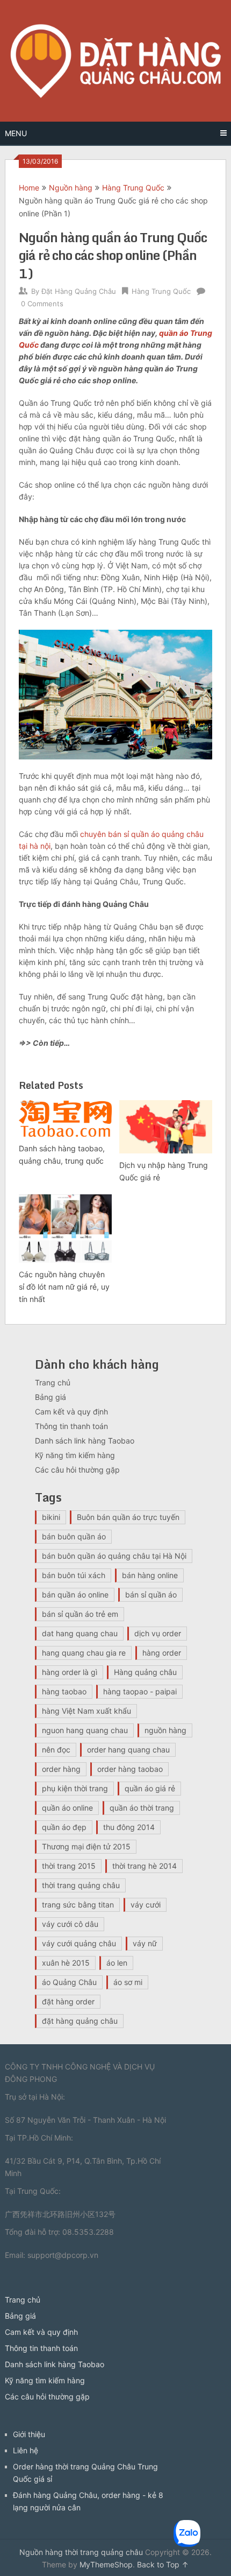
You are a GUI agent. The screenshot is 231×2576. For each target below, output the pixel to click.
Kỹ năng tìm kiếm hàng (75, 1455)
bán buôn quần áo (74, 1536)
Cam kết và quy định (71, 1412)
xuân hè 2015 (66, 1963)
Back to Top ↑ (163, 2564)
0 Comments (42, 304)
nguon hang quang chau (85, 1730)
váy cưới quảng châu (79, 1943)
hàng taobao (64, 1691)
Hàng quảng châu (145, 1672)
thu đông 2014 (129, 1827)
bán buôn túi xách (74, 1575)
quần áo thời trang (142, 1808)
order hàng (61, 1769)
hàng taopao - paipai (140, 1691)
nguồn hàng (165, 1730)
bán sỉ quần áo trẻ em (80, 1614)
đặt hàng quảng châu (80, 2021)
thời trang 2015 (69, 1866)
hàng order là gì (70, 1672)
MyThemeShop (106, 2564)
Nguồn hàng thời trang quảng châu (81, 2552)
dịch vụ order (158, 1633)
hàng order (162, 1653)
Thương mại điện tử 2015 (86, 1846)
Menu (16, 133)
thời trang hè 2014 (145, 1866)
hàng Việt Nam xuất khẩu (86, 1711)
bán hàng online (150, 1575)
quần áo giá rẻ (150, 1788)
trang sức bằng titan (78, 1905)
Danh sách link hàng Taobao (85, 1441)
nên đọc (56, 1750)
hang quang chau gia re (84, 1653)
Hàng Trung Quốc (133, 188)
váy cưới (146, 1905)
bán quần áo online (75, 1595)
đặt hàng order (68, 2001)
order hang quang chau (128, 1750)
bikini (51, 1517)
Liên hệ (26, 2450)
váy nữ (145, 1943)
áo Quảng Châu (69, 1982)
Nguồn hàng (71, 188)
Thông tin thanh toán (71, 1426)
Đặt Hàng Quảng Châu (79, 291)
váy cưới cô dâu (70, 1924)
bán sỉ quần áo (151, 1595)
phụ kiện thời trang (75, 1788)
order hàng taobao (130, 1769)
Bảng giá (50, 1397)
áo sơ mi (128, 1982)
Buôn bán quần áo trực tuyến (128, 1517)
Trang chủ (53, 1382)
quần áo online (67, 1808)
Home (29, 188)
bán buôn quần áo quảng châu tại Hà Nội (114, 1556)
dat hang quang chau (80, 1633)
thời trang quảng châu (81, 1885)
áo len (117, 1963)
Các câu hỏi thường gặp (77, 1470)
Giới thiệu (29, 2434)
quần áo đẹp (64, 1827)
